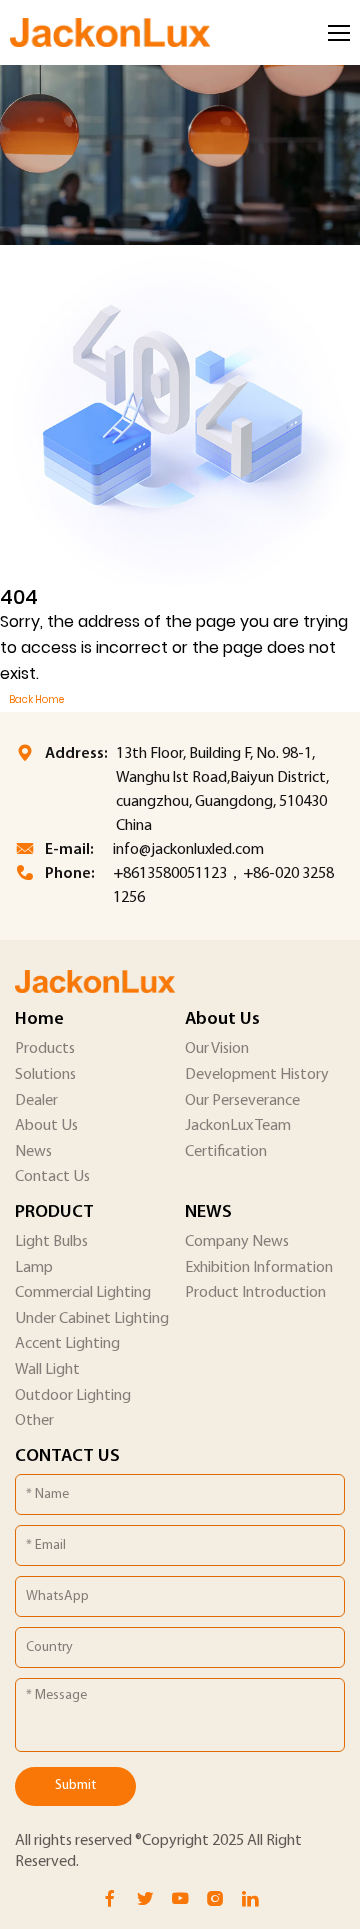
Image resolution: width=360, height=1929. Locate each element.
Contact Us (52, 1177)
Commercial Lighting (83, 1293)
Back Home (36, 699)
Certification (226, 1152)
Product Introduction (255, 1293)
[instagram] (215, 1899)
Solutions (45, 1075)
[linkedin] (250, 1899)
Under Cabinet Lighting (92, 1319)
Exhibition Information (259, 1268)
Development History (257, 1075)
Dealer (36, 1101)
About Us (46, 1126)
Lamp (34, 1268)
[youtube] (180, 1899)
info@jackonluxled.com (188, 850)
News (33, 1152)
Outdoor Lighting (73, 1396)
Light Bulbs (51, 1242)
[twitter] (145, 1899)
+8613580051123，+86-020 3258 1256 (223, 886)
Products (45, 1049)
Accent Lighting (67, 1344)
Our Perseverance (242, 1101)
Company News (237, 1242)
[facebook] (110, 1899)
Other (34, 1421)
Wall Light (47, 1370)
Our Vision (217, 1049)
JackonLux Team (238, 1126)
